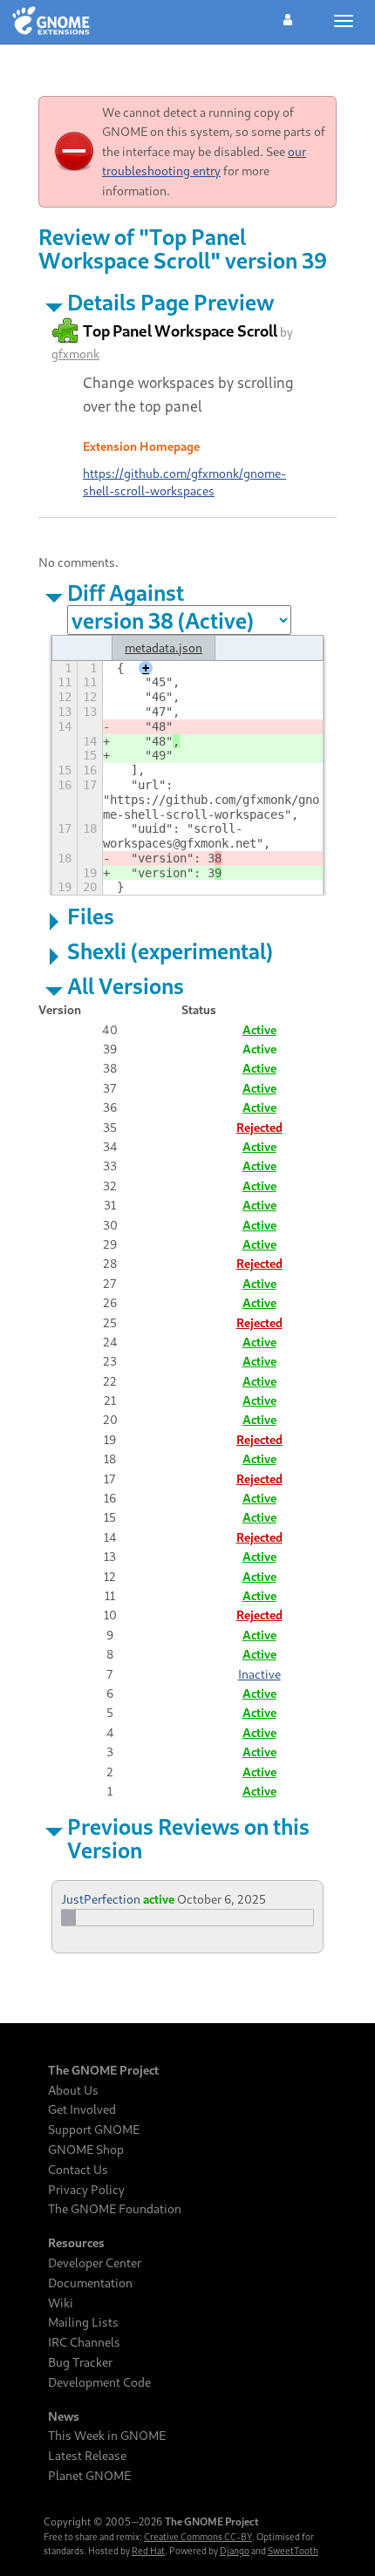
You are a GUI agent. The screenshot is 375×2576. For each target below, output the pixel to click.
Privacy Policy (86, 2190)
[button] (288, 17)
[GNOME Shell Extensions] (51, 22)
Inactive (259, 1674)
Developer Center (95, 2263)
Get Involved (82, 2109)
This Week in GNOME (107, 2436)
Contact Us (78, 2170)
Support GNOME (94, 2130)
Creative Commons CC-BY (198, 2537)
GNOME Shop (86, 2150)
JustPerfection (101, 1899)
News (64, 2416)
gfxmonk (75, 354)
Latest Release (87, 2456)
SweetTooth (293, 2551)
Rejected (259, 1127)
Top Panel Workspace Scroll (180, 331)
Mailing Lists (83, 2322)
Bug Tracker (80, 2362)
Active (259, 1029)
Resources (76, 2243)
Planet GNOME (89, 2476)
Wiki (61, 2303)
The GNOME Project (103, 2070)
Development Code (99, 2382)
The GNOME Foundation (115, 2209)
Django (235, 2551)
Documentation (90, 2283)
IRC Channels (84, 2342)
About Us (73, 2090)
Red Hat (148, 2551)
